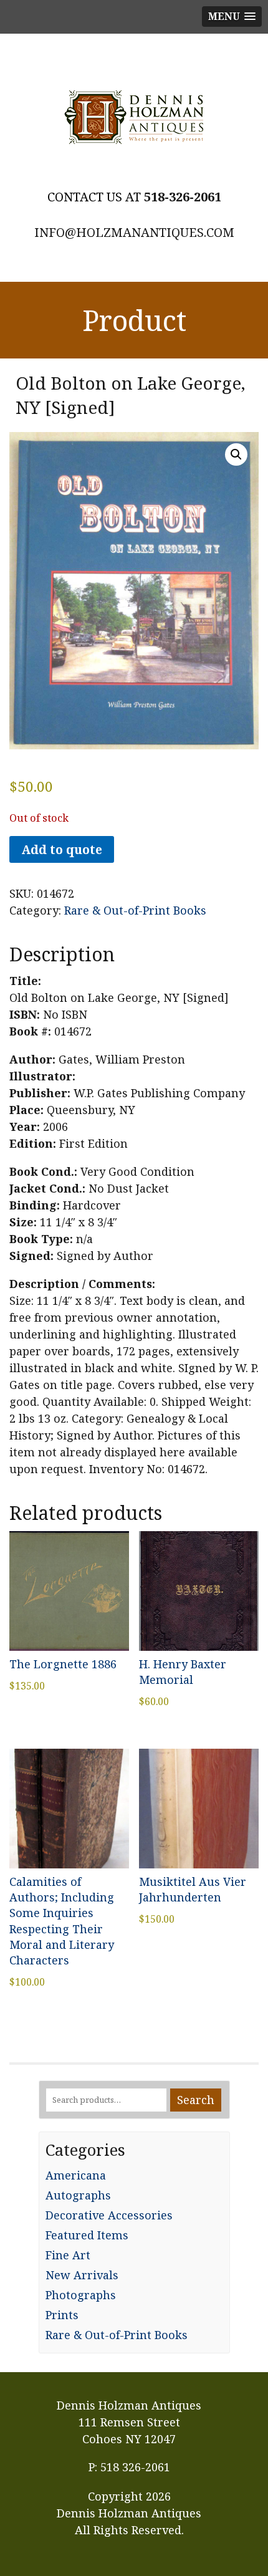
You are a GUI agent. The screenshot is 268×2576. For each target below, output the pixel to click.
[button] (236, 454)
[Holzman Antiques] (134, 117)
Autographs (78, 2195)
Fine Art (68, 2255)
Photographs (81, 2295)
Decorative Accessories (109, 2215)
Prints (62, 2315)
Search (196, 2100)
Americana (76, 2175)
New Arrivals (82, 2275)
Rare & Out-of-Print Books (135, 910)
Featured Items (87, 2235)
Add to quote (62, 849)
